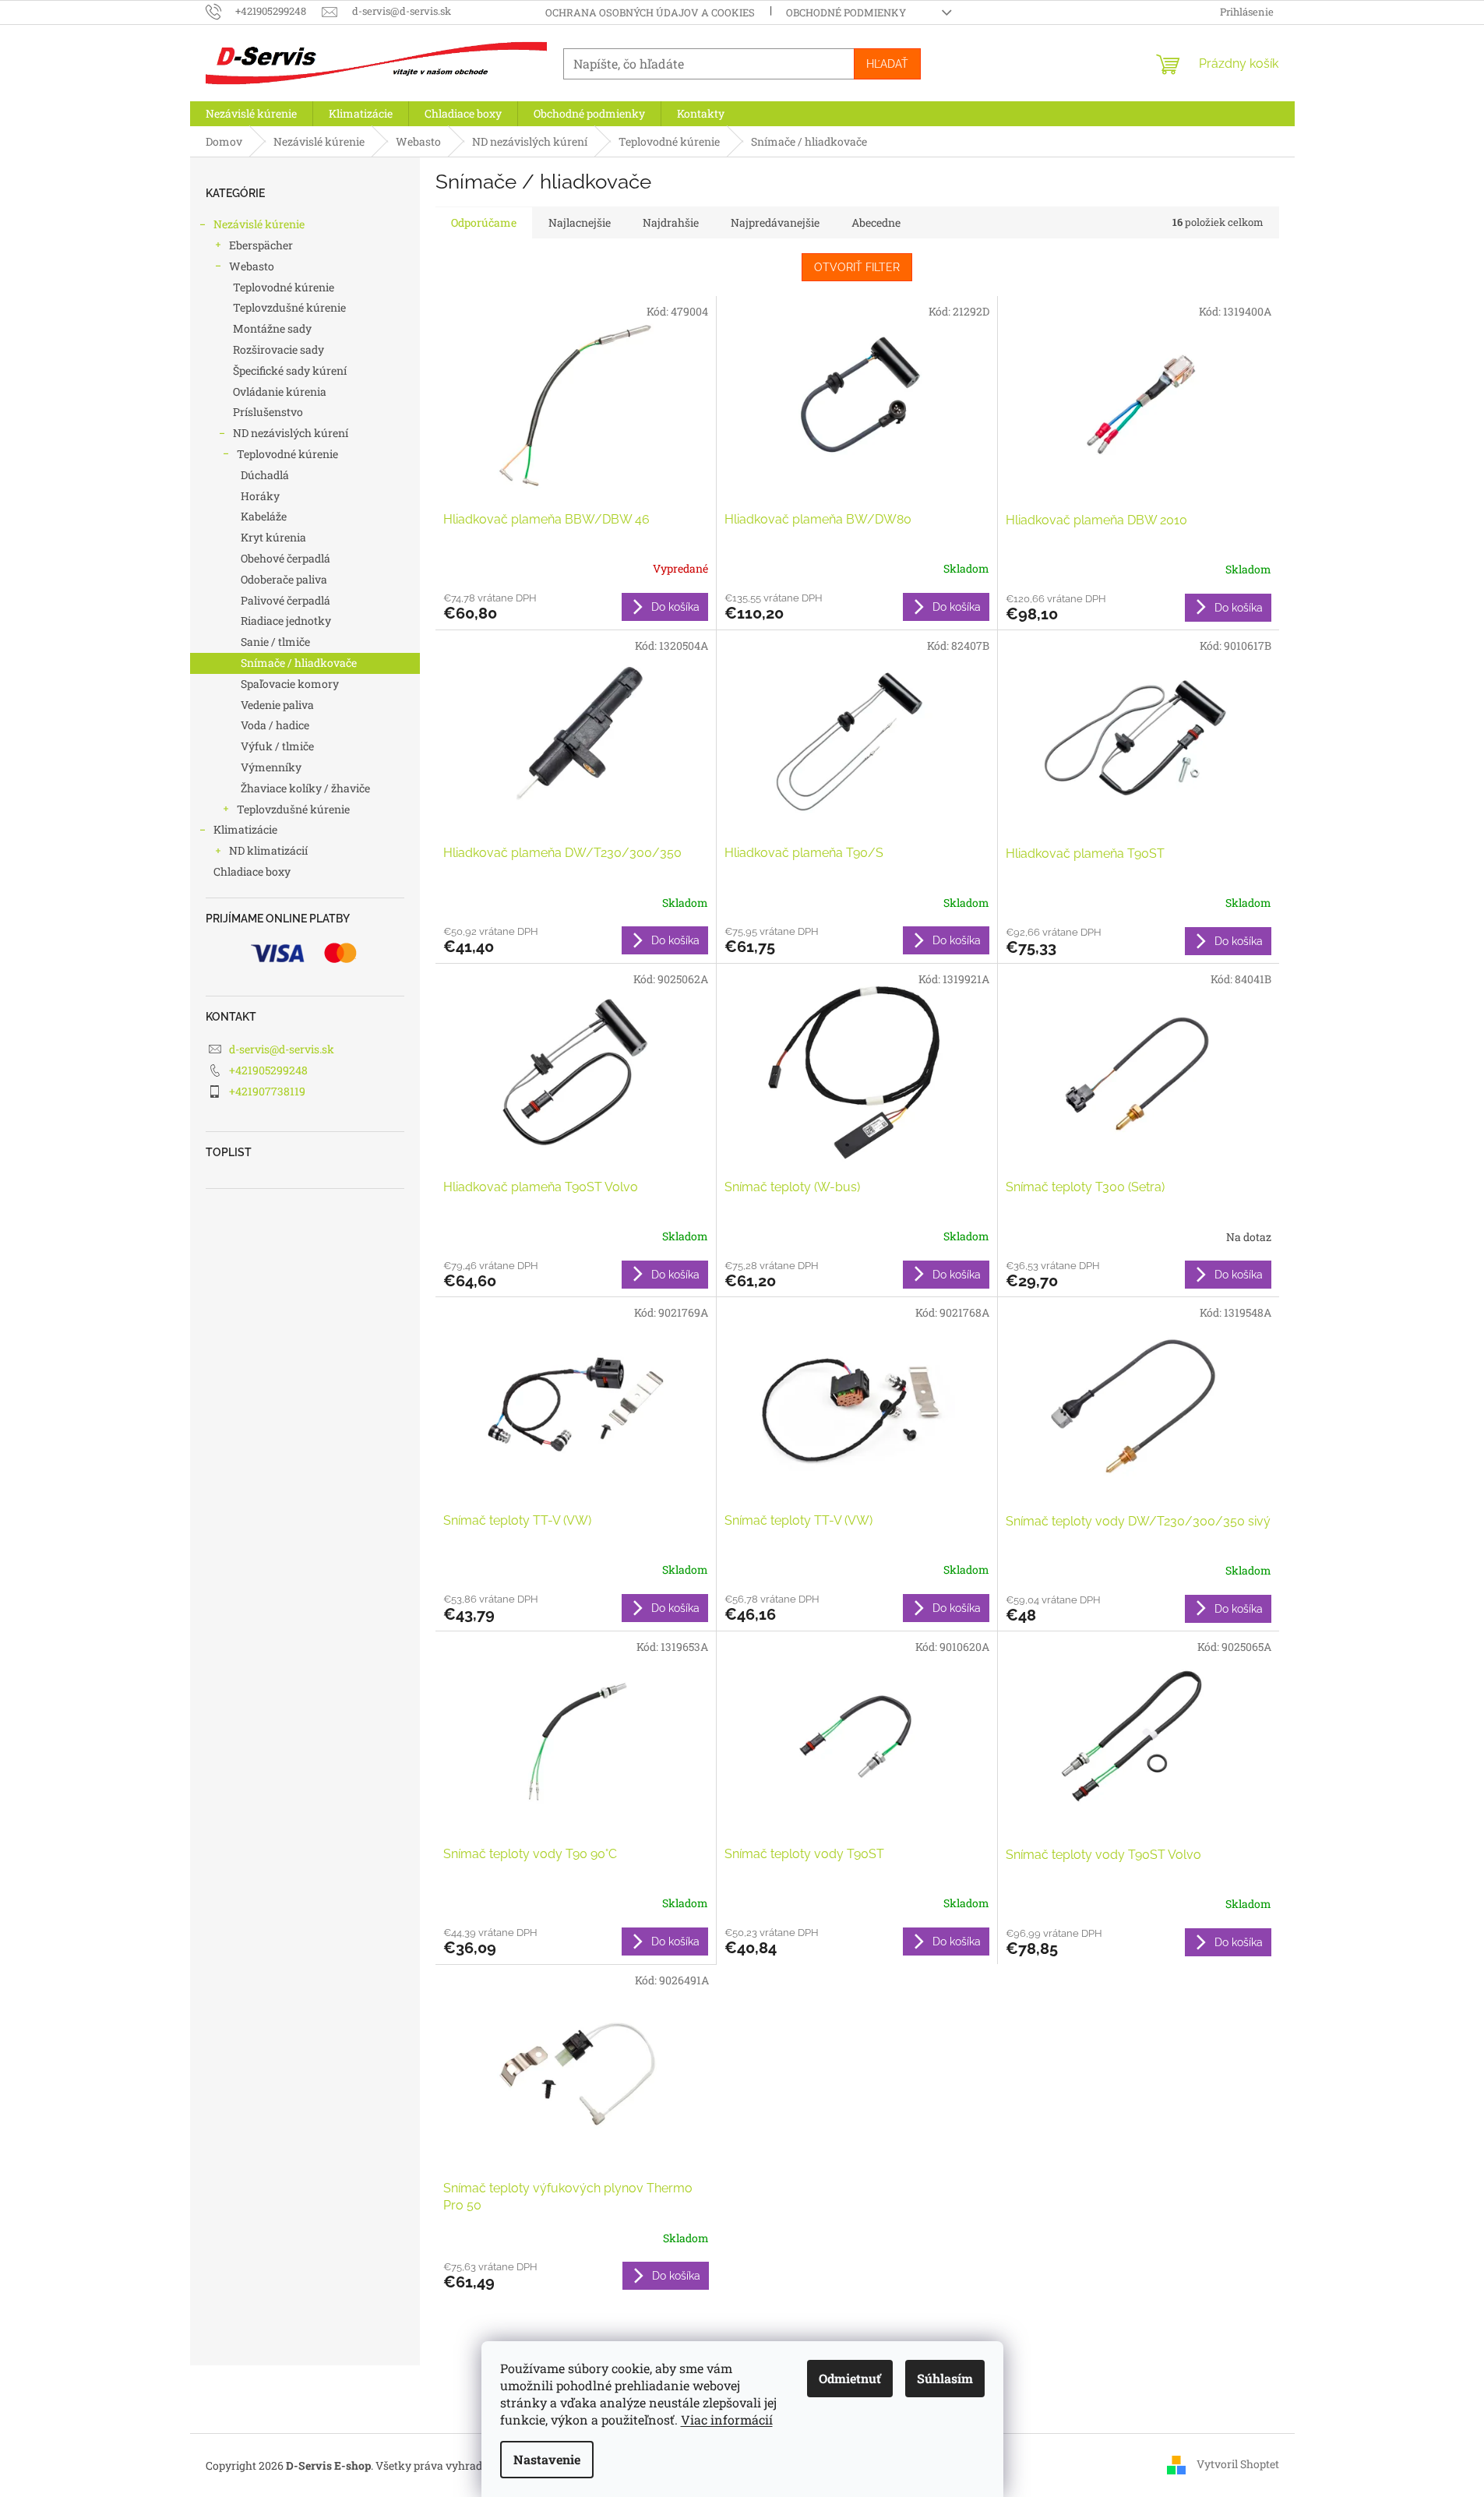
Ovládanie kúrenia (280, 391)
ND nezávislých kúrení (291, 433)
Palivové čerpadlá (286, 600)
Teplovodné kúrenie (284, 287)
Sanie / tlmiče (275, 642)
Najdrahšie (671, 222)
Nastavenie (547, 2459)
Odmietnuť (850, 2378)
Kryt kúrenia (273, 537)
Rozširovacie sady (278, 349)
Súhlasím (945, 2378)
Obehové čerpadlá (286, 558)
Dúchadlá (265, 475)
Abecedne (876, 222)
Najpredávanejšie (775, 222)
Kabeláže (264, 516)
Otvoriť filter (857, 267)
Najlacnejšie (580, 222)
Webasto (252, 266)
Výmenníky (271, 767)
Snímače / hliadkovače (299, 663)
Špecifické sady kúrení (290, 370)
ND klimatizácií (268, 850)
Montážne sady (272, 328)
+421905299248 (268, 1070)
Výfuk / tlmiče (277, 746)
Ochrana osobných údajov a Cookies (650, 12)
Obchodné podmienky (846, 12)
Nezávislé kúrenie (259, 224)
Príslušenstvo (268, 412)
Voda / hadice (275, 725)
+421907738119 (267, 1091)
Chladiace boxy (252, 871)
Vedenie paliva (277, 705)
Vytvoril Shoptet (1238, 2464)
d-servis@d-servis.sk (282, 1049)
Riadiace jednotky (286, 621)
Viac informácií (727, 2419)
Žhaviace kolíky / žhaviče (305, 788)
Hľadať (887, 64)
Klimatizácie (245, 829)
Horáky (260, 496)
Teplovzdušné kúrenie (289, 307)
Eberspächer (261, 245)
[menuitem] (251, 114)
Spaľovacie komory (290, 684)
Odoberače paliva (284, 579)
